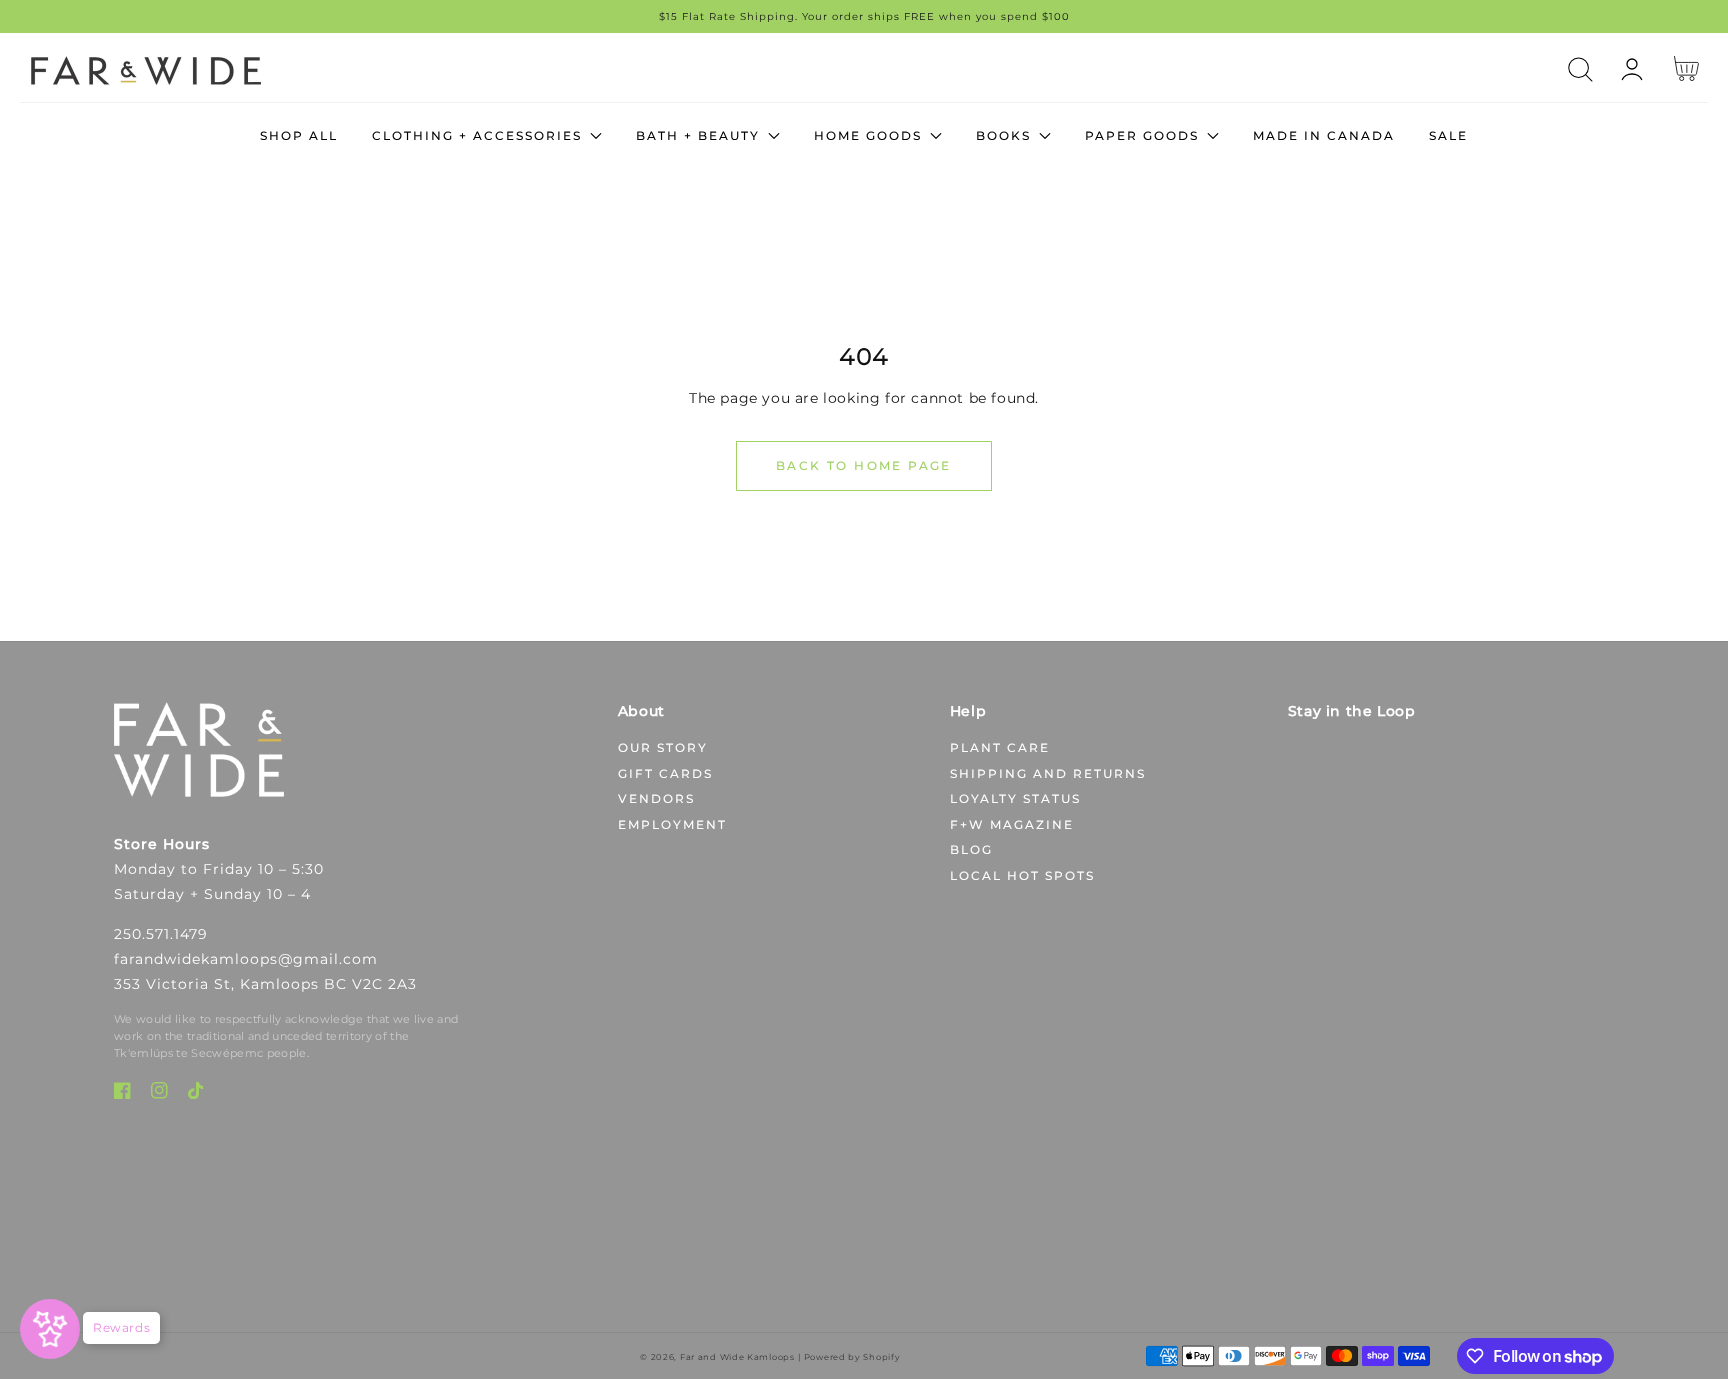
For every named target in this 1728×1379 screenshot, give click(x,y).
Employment (672, 824)
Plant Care (1000, 747)
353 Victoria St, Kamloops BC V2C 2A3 (265, 984)
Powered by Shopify (852, 1357)
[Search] (1580, 69)
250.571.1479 (161, 934)
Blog (971, 849)
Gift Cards (665, 773)
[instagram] (159, 1094)
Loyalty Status (1015, 798)
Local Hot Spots (1022, 875)
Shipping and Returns (1048, 773)
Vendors (656, 798)
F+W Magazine (1012, 824)
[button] (1580, 69)
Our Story (663, 747)
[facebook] (122, 1094)
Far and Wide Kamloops (737, 1357)
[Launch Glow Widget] (50, 1329)
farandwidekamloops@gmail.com (246, 959)
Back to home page (864, 465)
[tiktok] (196, 1094)
